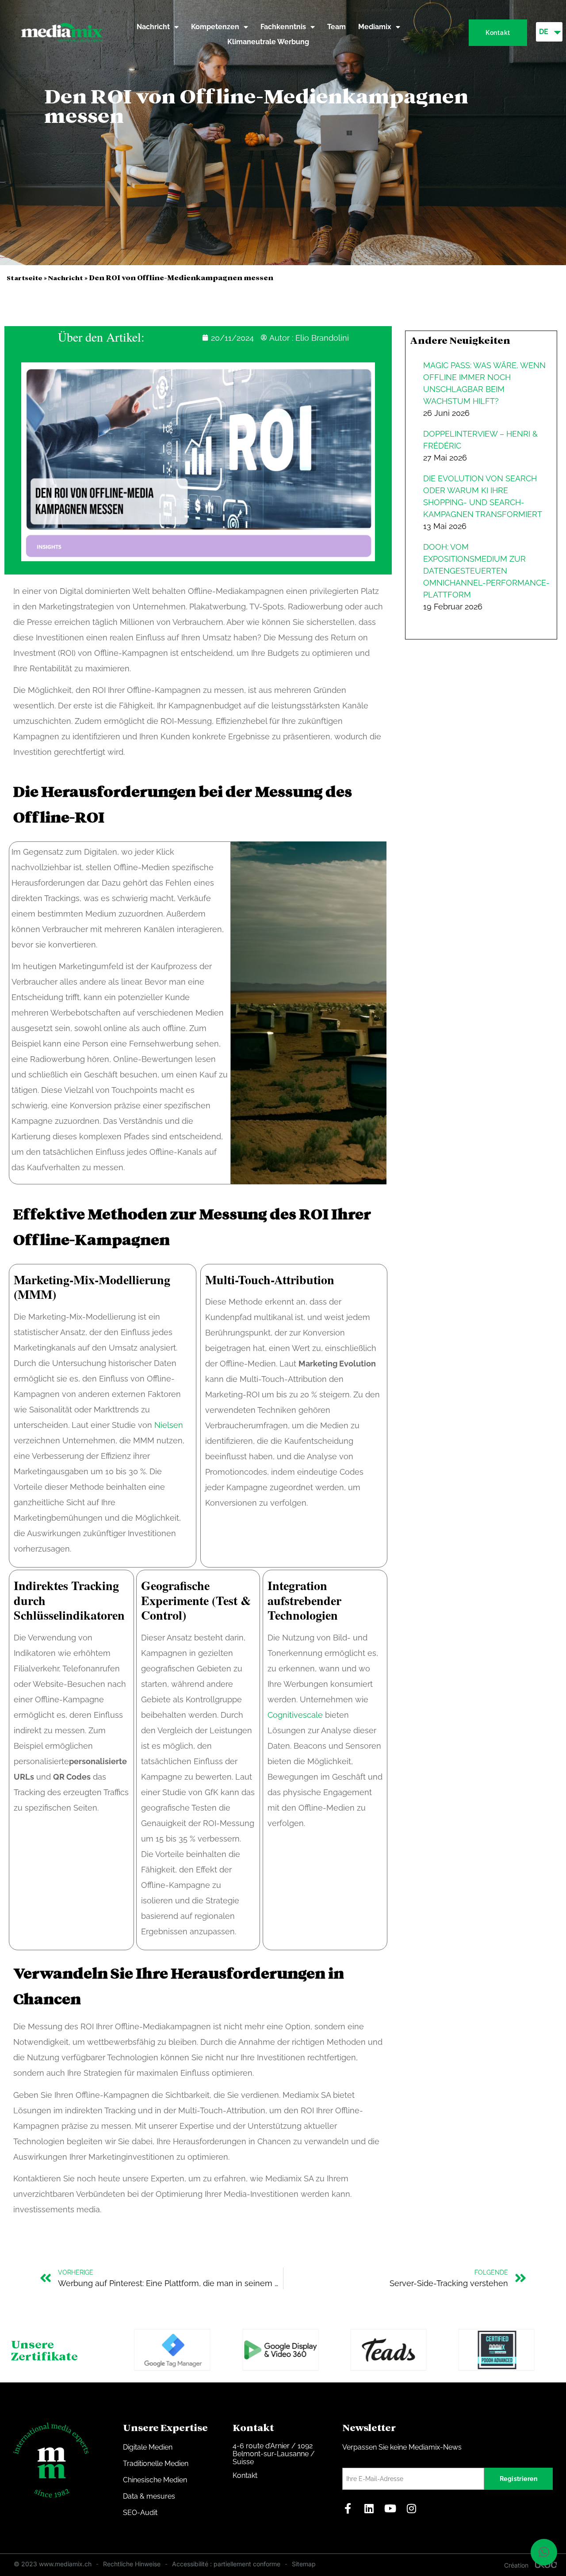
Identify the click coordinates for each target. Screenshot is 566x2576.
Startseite (25, 278)
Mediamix (375, 27)
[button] (544, 2552)
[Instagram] (411, 2508)
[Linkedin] (369, 2508)
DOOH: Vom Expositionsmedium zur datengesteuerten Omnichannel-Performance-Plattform (486, 571)
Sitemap (304, 2564)
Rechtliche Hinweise (132, 2564)
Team (337, 27)
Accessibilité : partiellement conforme (226, 2564)
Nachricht (153, 27)
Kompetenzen (215, 27)
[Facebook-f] (348, 2508)
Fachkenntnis (283, 27)
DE (544, 32)
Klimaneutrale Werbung (268, 42)
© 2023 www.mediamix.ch (53, 2564)
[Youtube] (390, 2508)
